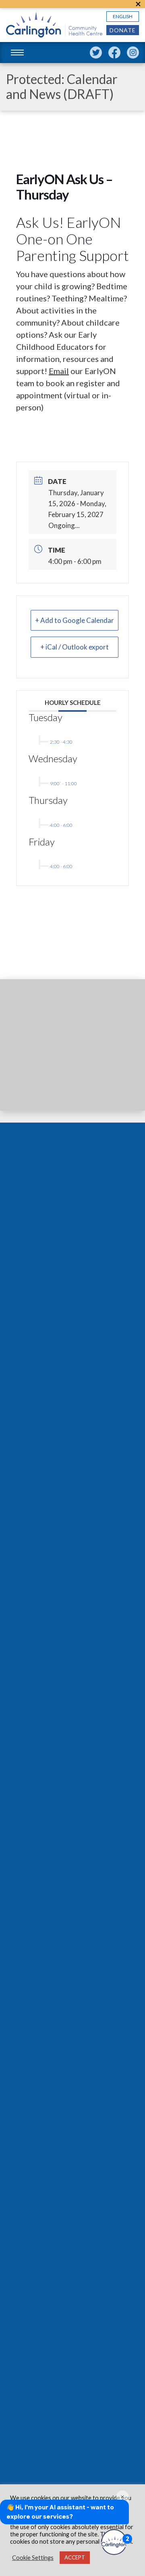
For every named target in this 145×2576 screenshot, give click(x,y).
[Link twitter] (96, 53)
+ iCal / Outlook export (75, 647)
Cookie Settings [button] (33, 2558)
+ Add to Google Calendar (75, 620)
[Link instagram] (133, 53)
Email (59, 371)
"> (138, 4)
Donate (123, 30)
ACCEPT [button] (75, 2557)
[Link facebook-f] (114, 53)
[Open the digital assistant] (114, 2542)
